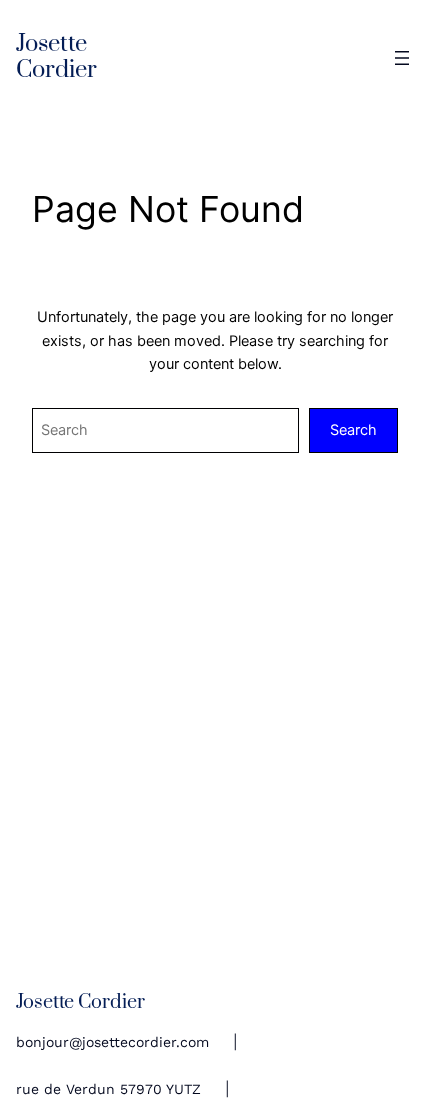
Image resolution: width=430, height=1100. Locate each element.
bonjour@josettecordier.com (112, 1042)
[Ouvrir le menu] (402, 58)
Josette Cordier (56, 57)
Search (353, 430)
